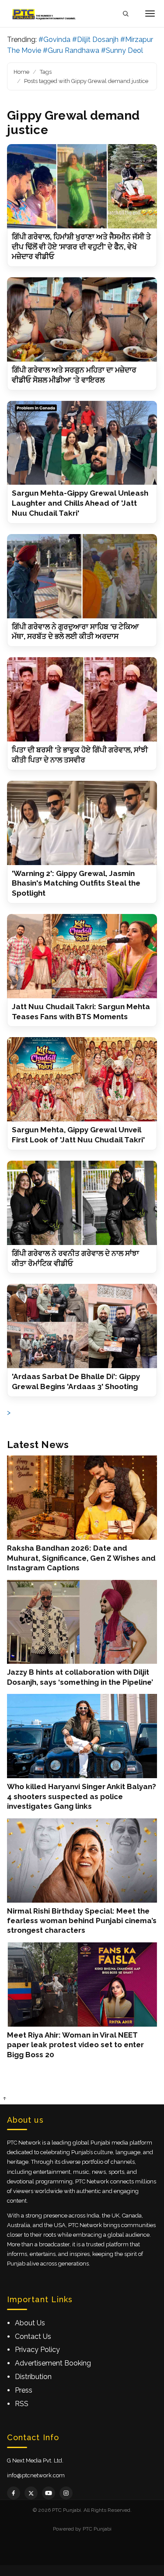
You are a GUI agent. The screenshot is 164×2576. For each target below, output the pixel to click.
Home (21, 72)
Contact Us (33, 2336)
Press (24, 2390)
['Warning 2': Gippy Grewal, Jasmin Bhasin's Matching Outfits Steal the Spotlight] (82, 823)
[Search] (126, 14)
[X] (31, 2493)
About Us (30, 2323)
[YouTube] (49, 2493)
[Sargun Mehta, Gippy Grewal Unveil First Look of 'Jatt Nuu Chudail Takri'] (82, 1079)
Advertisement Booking (53, 2363)
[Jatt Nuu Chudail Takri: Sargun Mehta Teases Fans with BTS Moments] (82, 956)
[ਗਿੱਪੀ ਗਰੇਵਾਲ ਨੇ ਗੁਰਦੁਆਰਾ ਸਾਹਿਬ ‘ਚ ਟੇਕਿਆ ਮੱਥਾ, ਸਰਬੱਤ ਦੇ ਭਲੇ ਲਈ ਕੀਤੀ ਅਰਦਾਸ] (82, 576)
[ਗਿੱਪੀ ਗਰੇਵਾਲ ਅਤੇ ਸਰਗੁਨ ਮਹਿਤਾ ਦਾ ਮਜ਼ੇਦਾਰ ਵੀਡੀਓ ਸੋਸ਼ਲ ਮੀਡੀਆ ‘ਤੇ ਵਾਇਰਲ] (82, 319)
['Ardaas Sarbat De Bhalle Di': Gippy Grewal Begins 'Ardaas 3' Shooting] (82, 1326)
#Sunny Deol (122, 50)
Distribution (33, 2377)
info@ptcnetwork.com (36, 2475)
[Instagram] (66, 2493)
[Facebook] (14, 2493)
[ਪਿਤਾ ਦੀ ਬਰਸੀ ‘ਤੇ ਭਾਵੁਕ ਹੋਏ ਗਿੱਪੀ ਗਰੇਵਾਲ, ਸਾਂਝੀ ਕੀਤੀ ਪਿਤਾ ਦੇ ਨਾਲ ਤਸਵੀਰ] (82, 699)
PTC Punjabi (97, 2529)
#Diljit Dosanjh (95, 40)
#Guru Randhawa (71, 50)
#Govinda (54, 40)
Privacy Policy (37, 2350)
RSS (22, 2404)
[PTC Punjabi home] (45, 14)
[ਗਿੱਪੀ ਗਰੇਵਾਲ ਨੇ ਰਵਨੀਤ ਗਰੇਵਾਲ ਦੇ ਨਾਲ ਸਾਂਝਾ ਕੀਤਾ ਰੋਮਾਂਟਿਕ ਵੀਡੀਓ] (82, 1203)
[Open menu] (150, 14)
